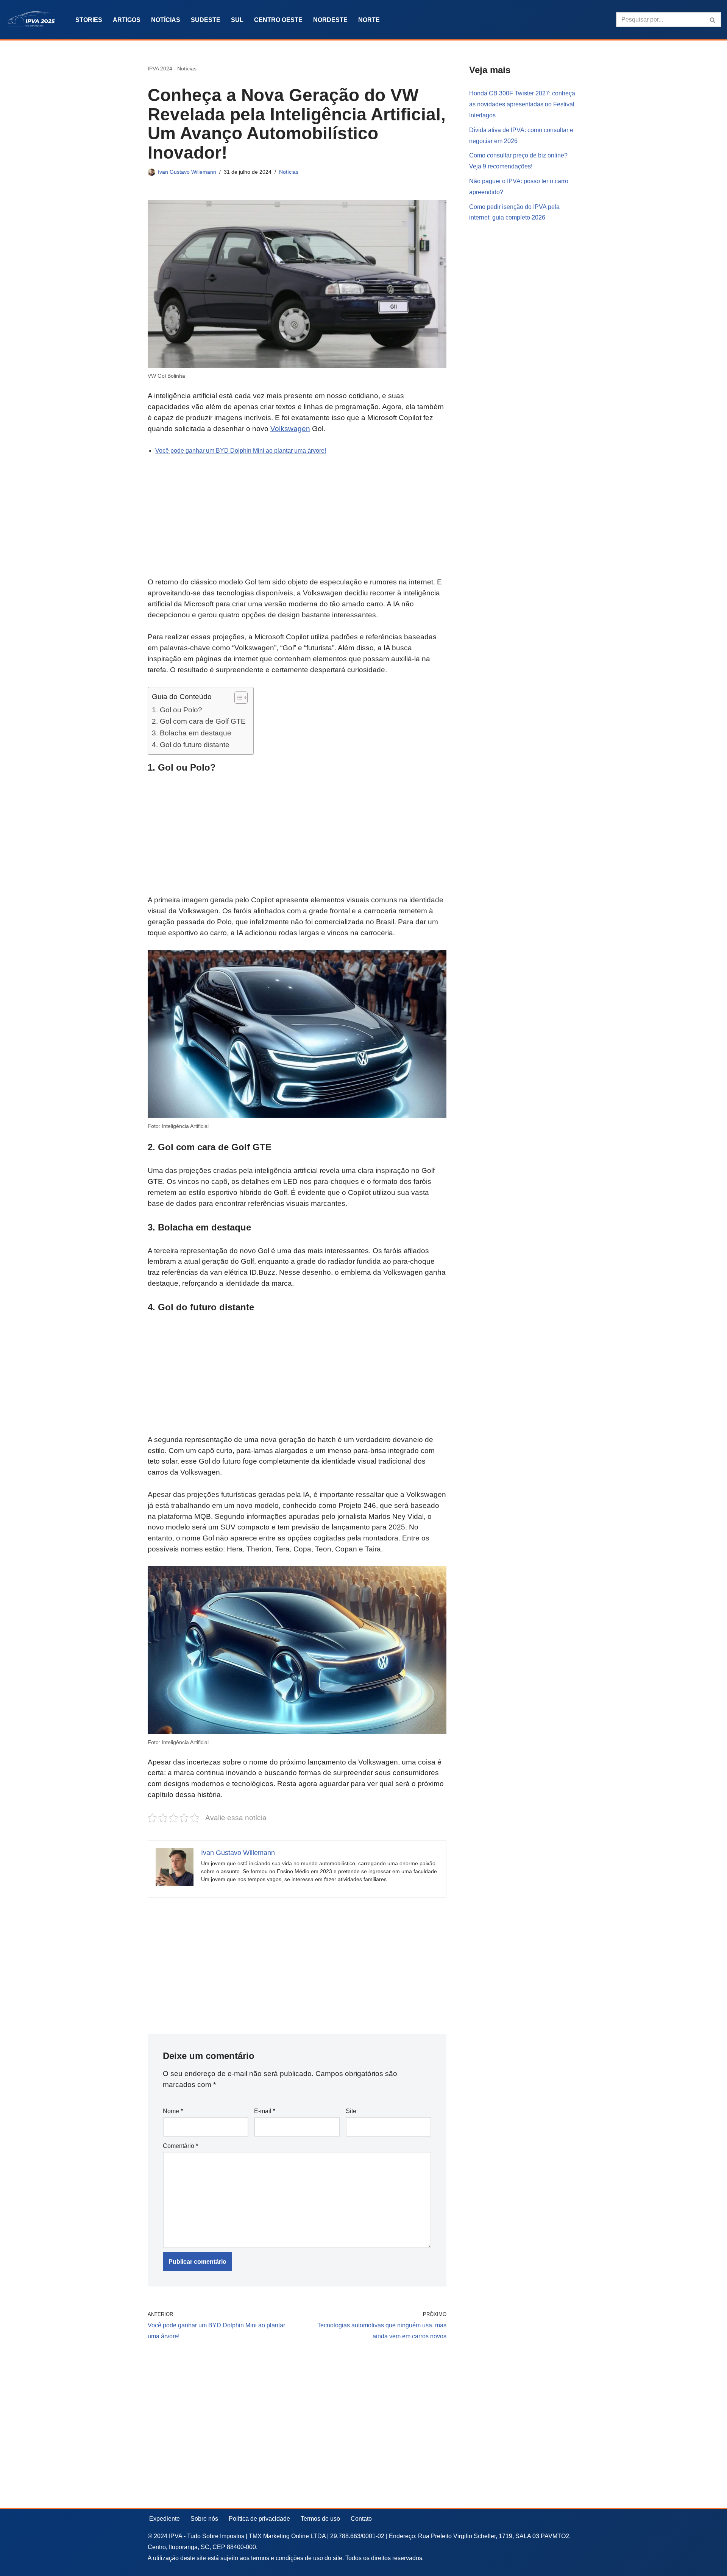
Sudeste (206, 20)
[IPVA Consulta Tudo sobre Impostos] (34, 20)
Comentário (180, 2146)
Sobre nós (204, 2519)
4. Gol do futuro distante (191, 744)
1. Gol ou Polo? (177, 710)
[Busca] (713, 20)
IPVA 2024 (160, 69)
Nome (173, 2111)
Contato (361, 2519)
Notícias (166, 20)
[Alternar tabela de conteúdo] (237, 698)
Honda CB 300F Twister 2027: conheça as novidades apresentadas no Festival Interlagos (522, 104)
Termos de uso (320, 2519)
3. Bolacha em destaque (192, 733)
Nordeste (330, 20)
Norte (369, 20)
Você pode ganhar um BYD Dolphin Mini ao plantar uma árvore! (241, 451)
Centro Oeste (278, 20)
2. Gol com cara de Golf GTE (199, 721)
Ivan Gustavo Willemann (187, 172)
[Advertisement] (297, 521)
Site (351, 2111)
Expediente (165, 2519)
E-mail (265, 2111)
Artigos (127, 20)
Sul (237, 20)
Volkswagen (290, 429)
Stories (89, 20)
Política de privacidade (259, 2519)
